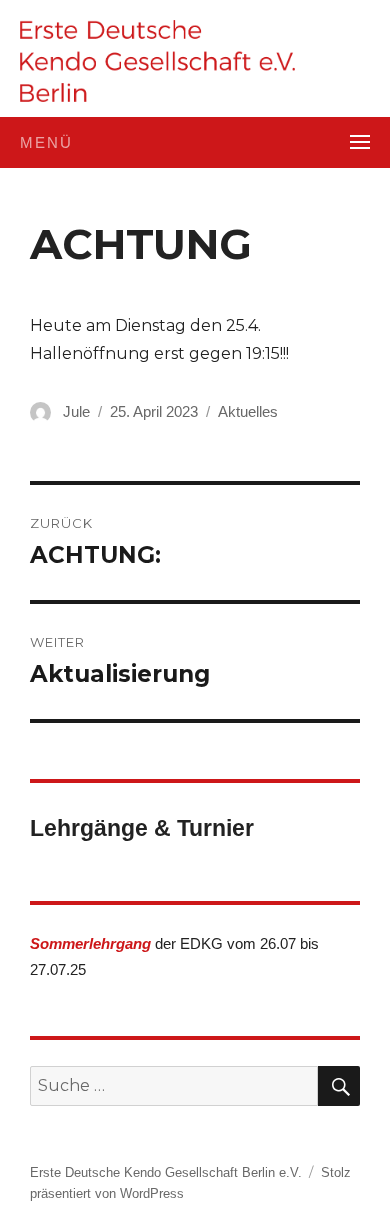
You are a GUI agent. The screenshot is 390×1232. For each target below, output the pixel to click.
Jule (76, 411)
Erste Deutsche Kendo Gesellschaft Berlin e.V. (166, 1172)
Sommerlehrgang (90, 943)
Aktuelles (248, 411)
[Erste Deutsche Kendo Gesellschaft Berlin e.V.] (157, 61)
